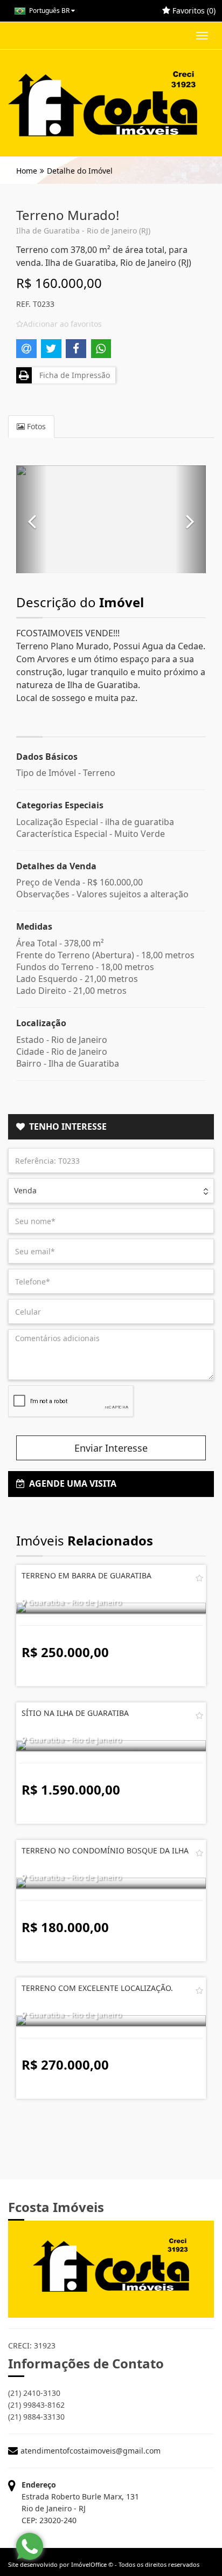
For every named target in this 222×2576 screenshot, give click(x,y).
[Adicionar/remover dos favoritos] (199, 1578)
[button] (32, 519)
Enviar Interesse (111, 1448)
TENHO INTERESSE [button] (66, 1126)
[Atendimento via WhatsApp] (30, 2546)
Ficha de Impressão (72, 375)
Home (27, 171)
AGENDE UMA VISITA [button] (71, 1483)
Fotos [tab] (35, 426)
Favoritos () (193, 11)
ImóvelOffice (89, 2564)
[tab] (111, 1127)
